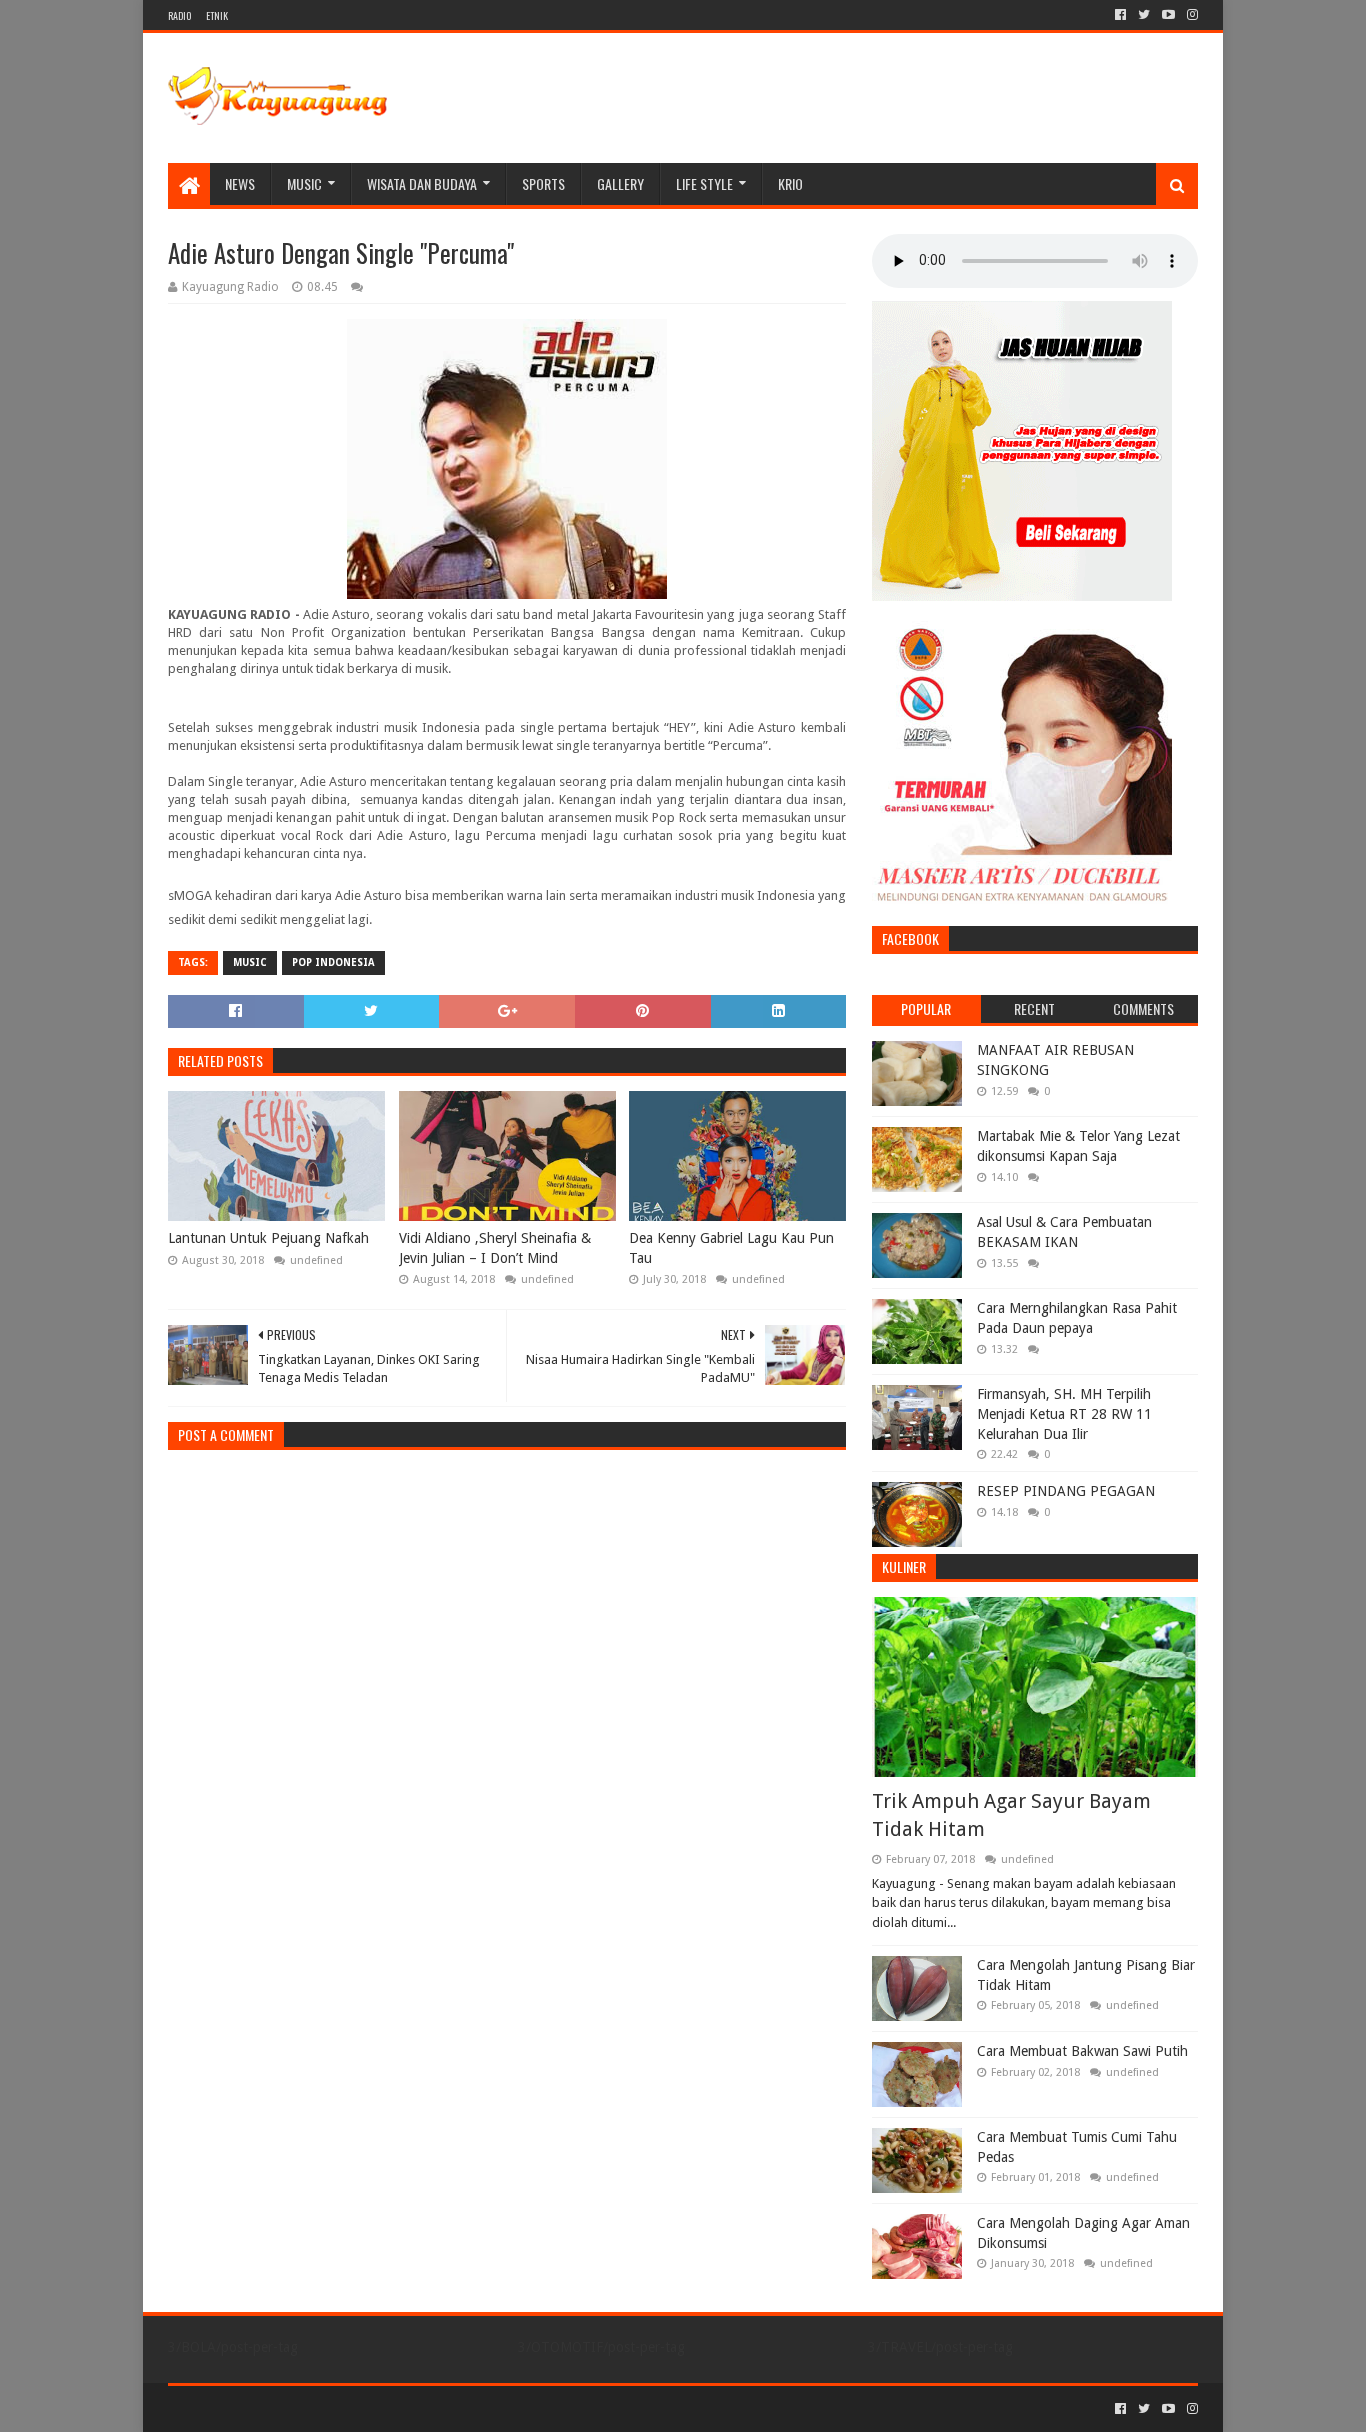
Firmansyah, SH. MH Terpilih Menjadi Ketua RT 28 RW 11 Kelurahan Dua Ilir (1064, 1413)
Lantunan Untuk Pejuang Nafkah (268, 1238)
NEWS (240, 183)
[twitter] (1144, 15)
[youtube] (1168, 15)
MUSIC (304, 183)
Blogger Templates (394, 2408)
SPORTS (543, 183)
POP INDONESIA (333, 962)
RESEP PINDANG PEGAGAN (1066, 1491)
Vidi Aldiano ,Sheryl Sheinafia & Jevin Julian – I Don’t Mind (495, 1248)
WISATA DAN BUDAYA (422, 183)
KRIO (790, 183)
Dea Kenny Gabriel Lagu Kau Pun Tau (731, 1248)
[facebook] (1120, 15)
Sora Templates (279, 2408)
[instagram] (1190, 15)
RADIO (179, 15)
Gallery (620, 183)
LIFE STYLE (704, 183)
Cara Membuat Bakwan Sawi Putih (1082, 2051)
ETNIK (217, 15)
